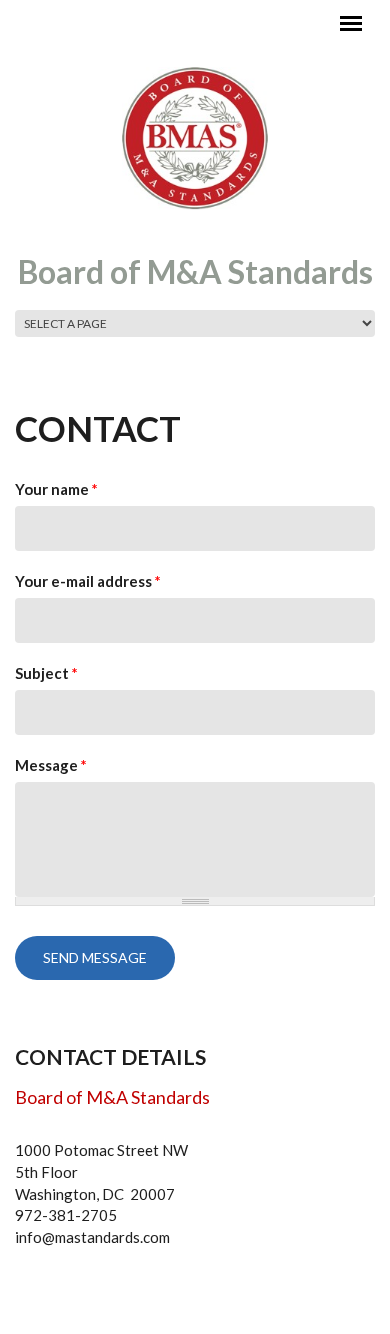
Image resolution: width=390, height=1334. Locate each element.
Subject (46, 673)
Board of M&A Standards (195, 271)
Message (51, 765)
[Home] (195, 137)
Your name (56, 489)
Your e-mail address (88, 581)
